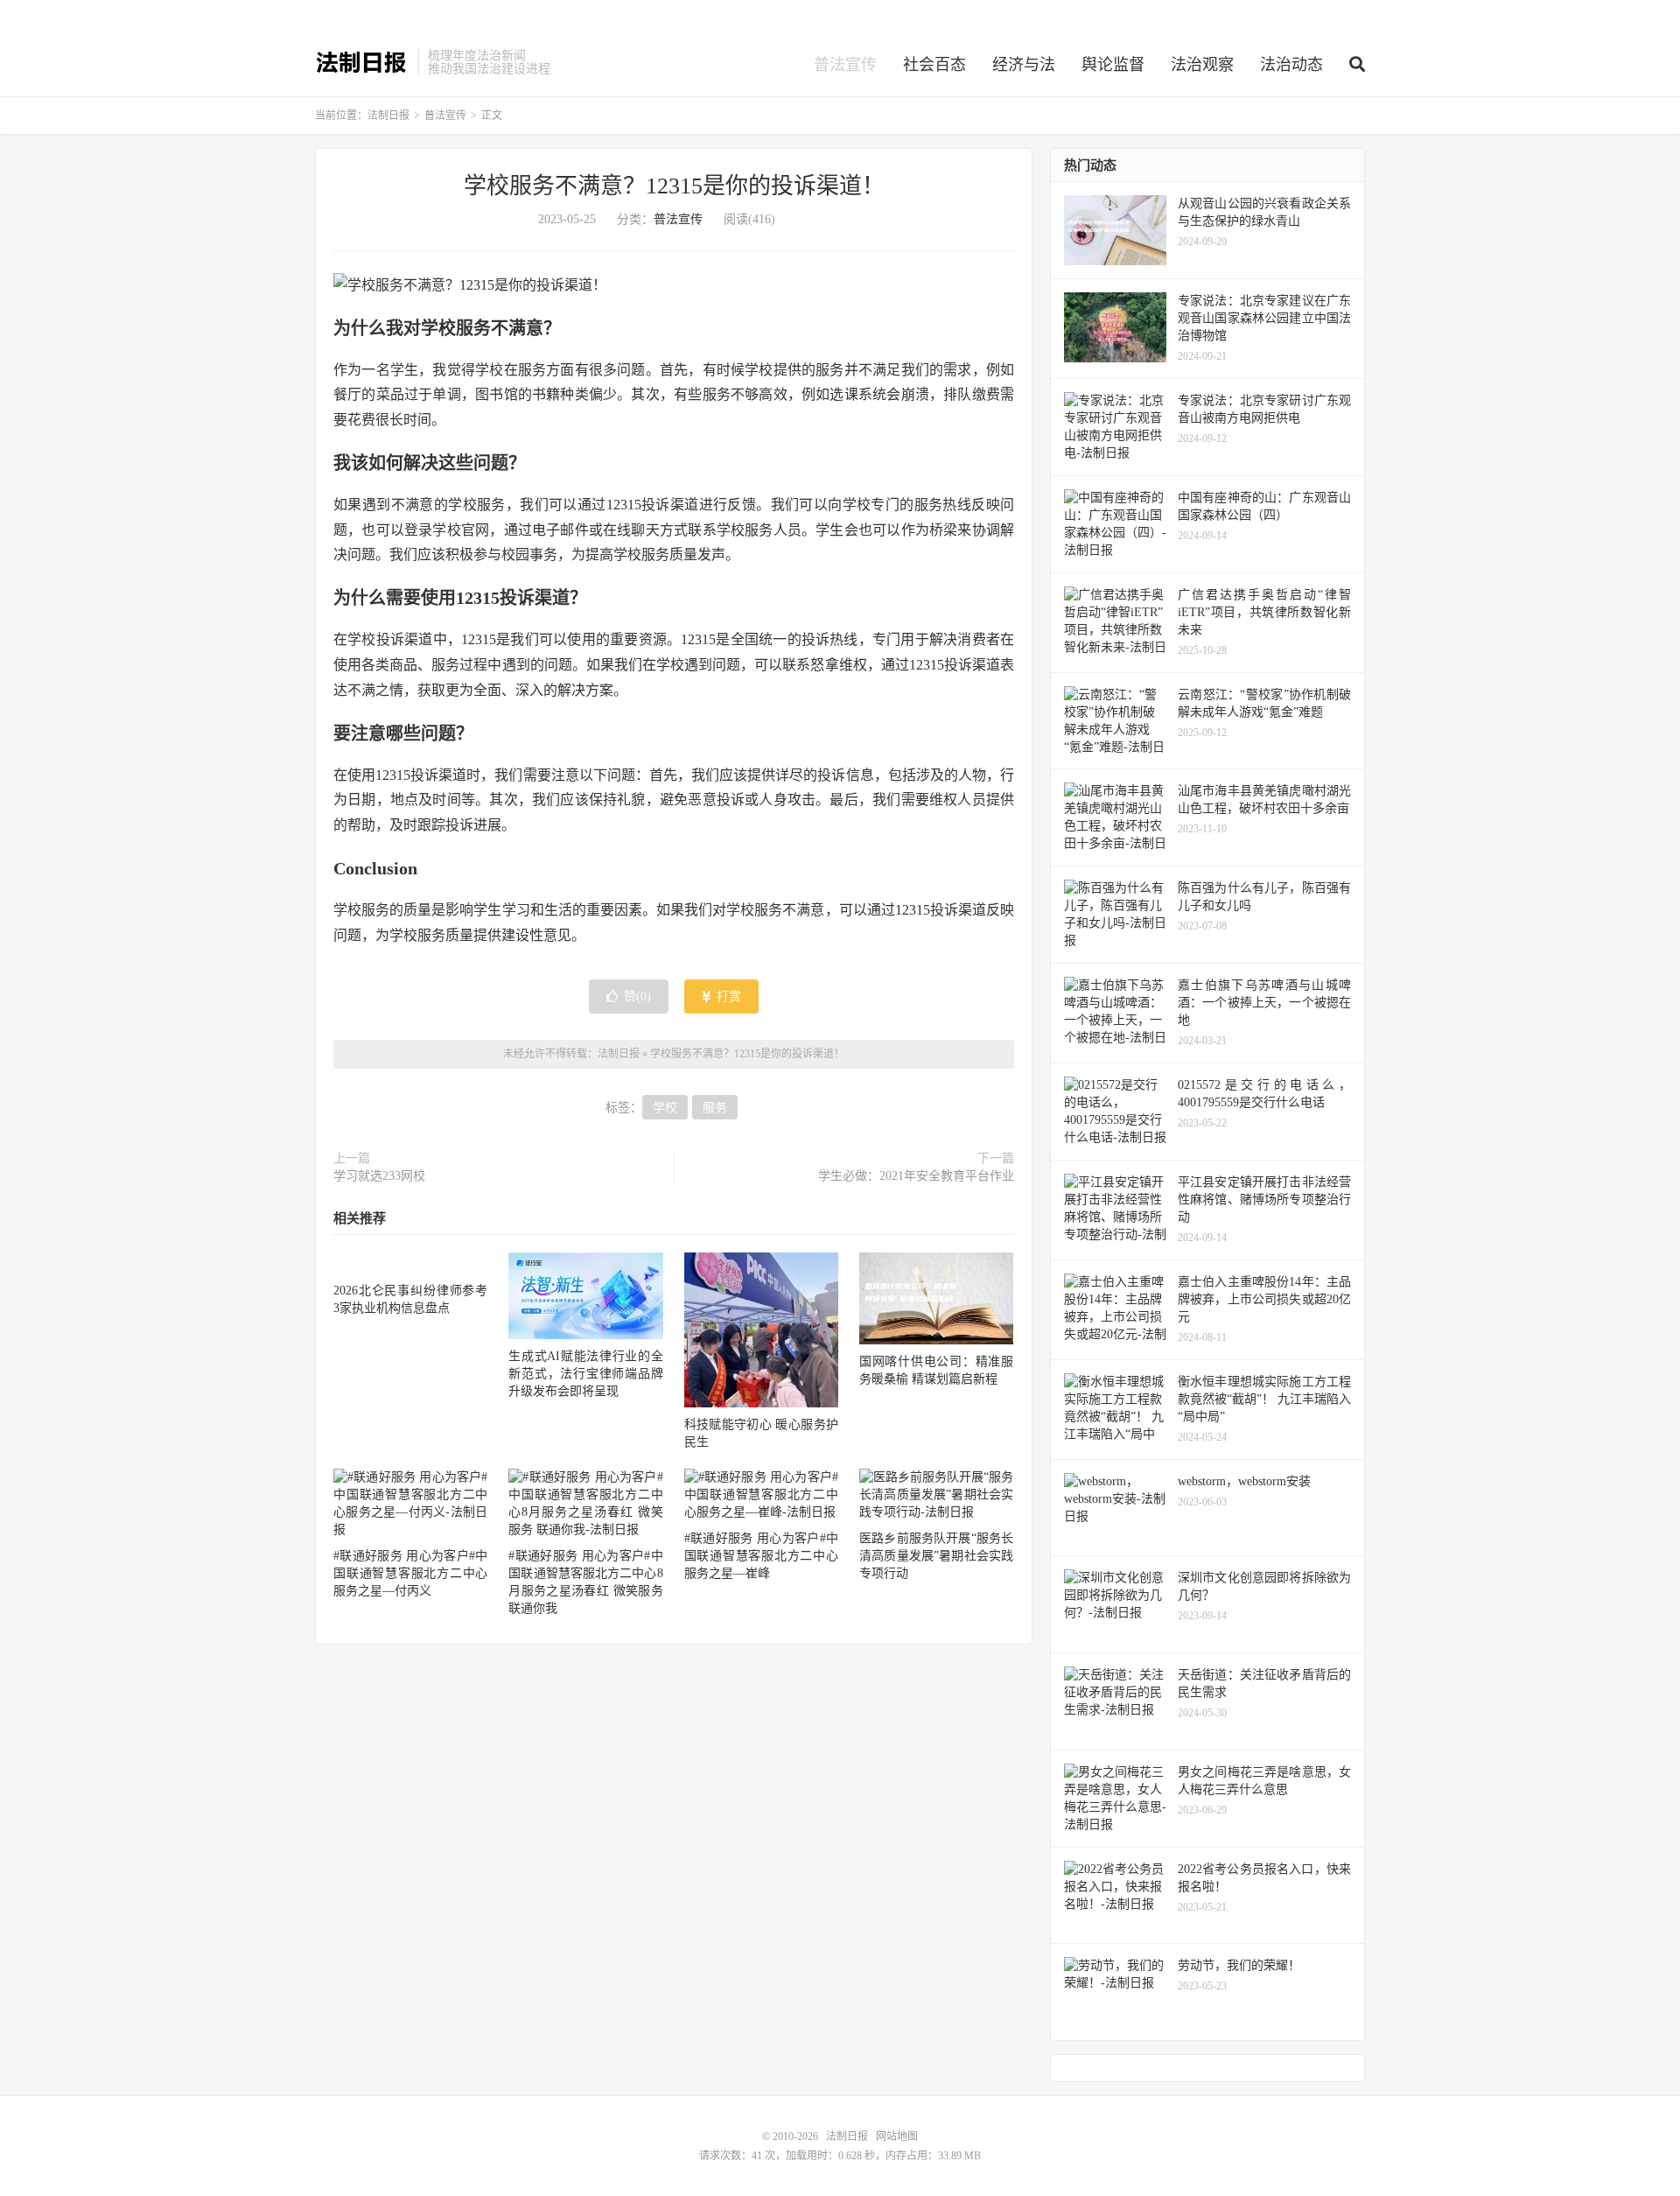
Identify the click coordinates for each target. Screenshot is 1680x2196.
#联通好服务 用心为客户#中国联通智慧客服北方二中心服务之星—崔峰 (761, 1556)
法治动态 (1291, 65)
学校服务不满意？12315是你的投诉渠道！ (674, 186)
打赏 (727, 996)
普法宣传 (845, 65)
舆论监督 (1113, 65)
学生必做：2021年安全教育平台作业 (916, 1176)
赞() (637, 996)
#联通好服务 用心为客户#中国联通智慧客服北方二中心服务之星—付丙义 (410, 1573)
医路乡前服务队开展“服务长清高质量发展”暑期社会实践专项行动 (936, 1556)
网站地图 (897, 2136)
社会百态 (934, 65)
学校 (665, 1108)
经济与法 (1024, 65)
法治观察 (1202, 65)
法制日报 (362, 62)
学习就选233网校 (379, 1176)
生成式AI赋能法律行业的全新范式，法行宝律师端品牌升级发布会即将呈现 (585, 1374)
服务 (715, 1108)
